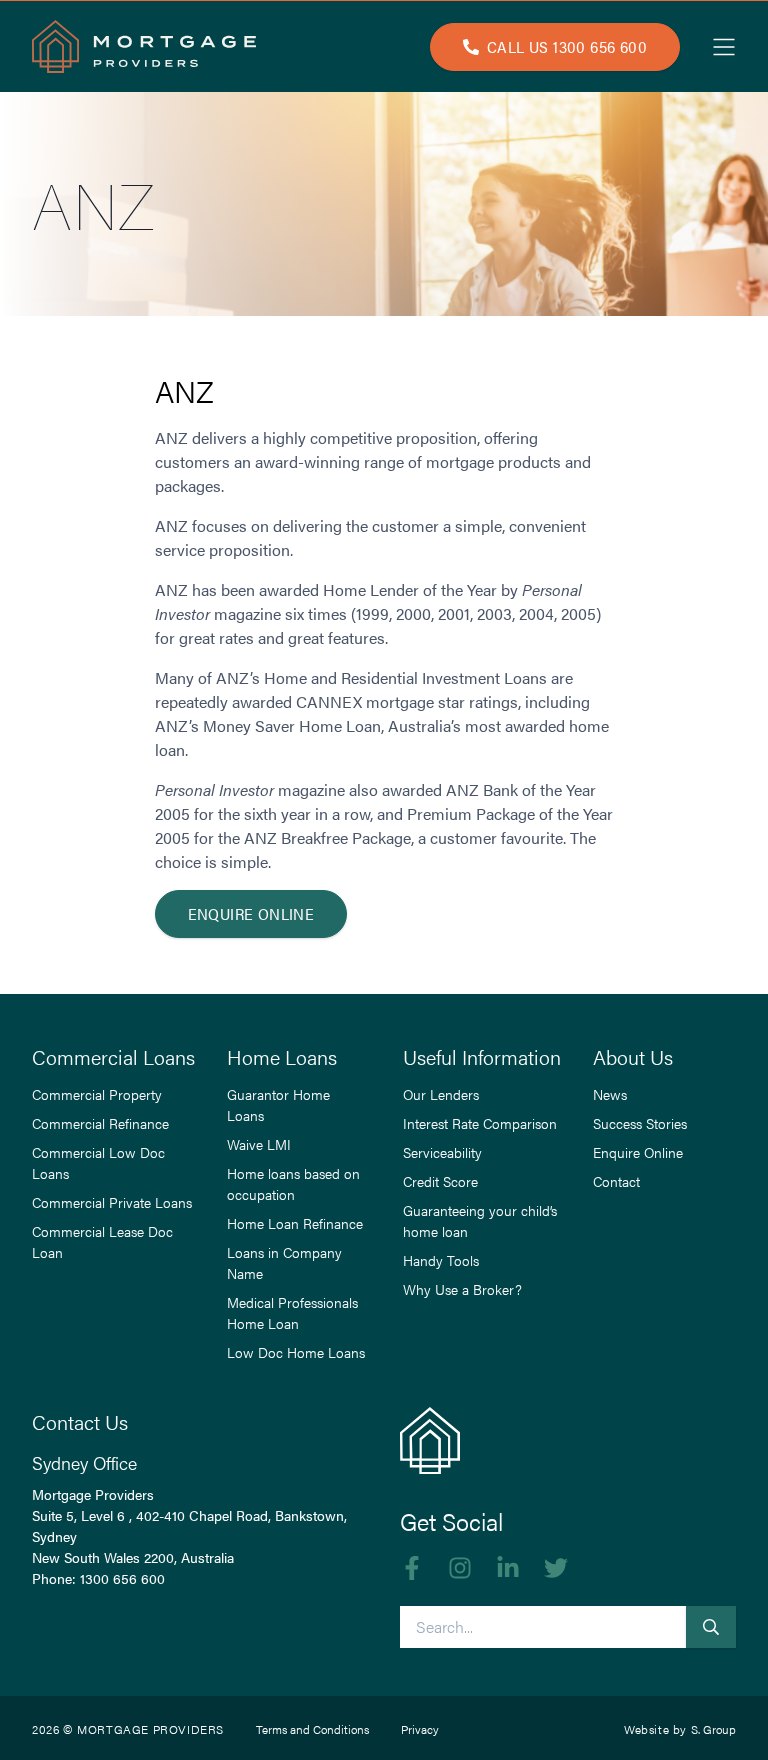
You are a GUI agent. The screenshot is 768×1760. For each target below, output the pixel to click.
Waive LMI (259, 1144)
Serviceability (442, 1152)
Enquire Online (251, 913)
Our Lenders (441, 1094)
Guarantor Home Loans (278, 1104)
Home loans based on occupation (293, 1183)
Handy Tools (441, 1260)
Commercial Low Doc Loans (98, 1162)
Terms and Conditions (312, 1729)
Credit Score (440, 1181)
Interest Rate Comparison (480, 1123)
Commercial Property (97, 1094)
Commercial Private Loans (112, 1202)
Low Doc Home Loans (296, 1352)
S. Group (713, 1729)
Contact (616, 1181)
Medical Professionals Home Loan (292, 1312)
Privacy (420, 1729)
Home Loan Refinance (295, 1223)
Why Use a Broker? (462, 1289)
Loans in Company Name (284, 1262)
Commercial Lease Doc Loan (102, 1241)
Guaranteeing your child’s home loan (480, 1220)
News (610, 1094)
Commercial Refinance (100, 1123)
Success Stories (640, 1123)
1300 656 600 (122, 1578)
